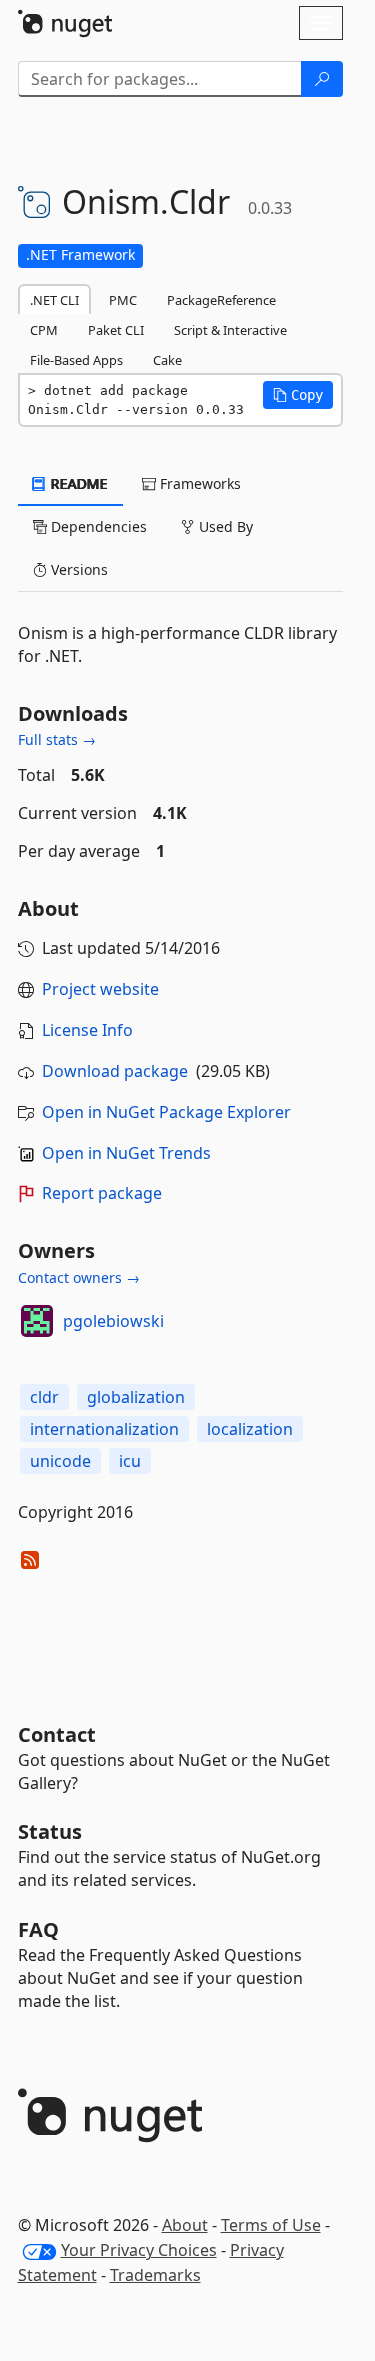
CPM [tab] (44, 330)
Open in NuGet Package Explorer (166, 1112)
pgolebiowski (113, 1321)
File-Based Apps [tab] (76, 360)
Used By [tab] (224, 526)
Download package (115, 1071)
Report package (102, 1193)
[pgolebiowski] (37, 1321)
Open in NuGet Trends (126, 1153)
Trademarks (155, 2275)
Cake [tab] (167, 360)
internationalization (104, 1429)
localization (250, 1429)
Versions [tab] (77, 569)
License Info (87, 1030)
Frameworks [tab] (198, 483)
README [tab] (77, 483)
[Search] (322, 79)
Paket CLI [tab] (116, 330)
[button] (298, 395)
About (185, 2225)
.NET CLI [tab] (54, 300)
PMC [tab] (123, 300)
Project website (100, 989)
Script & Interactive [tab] (230, 330)
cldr (44, 1397)
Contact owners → (79, 1277)
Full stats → (57, 739)
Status (50, 1831)
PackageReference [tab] (221, 300)
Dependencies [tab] (97, 526)
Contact (57, 1734)
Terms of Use (271, 2225)
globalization (136, 1397)
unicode (60, 1461)
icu (130, 1461)
